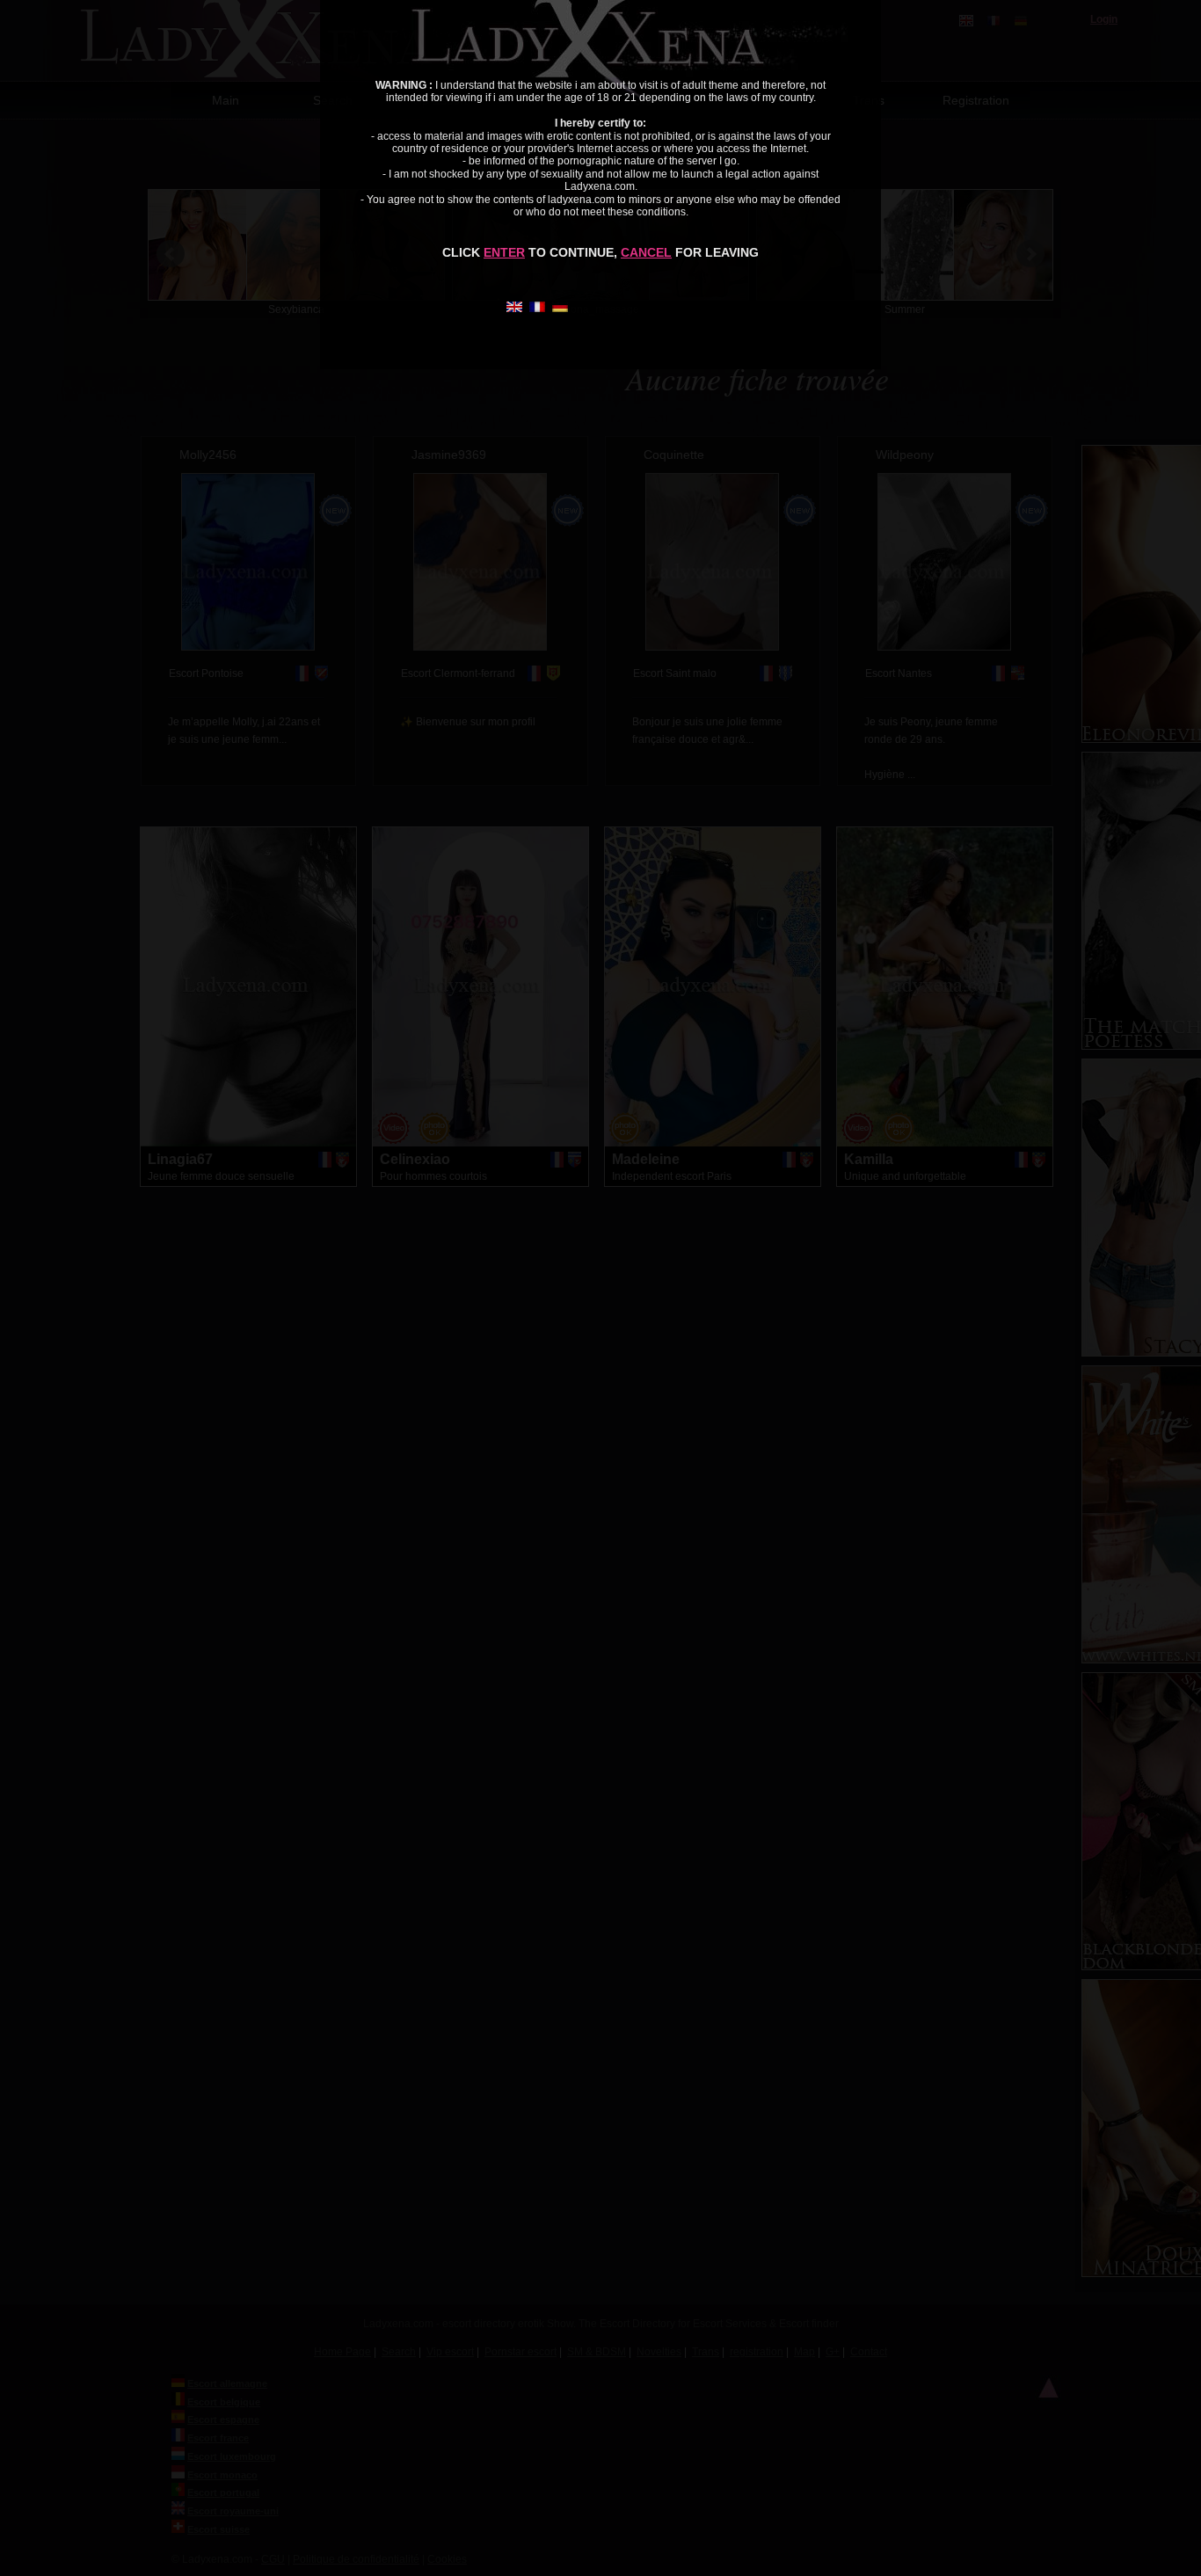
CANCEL (646, 252)
